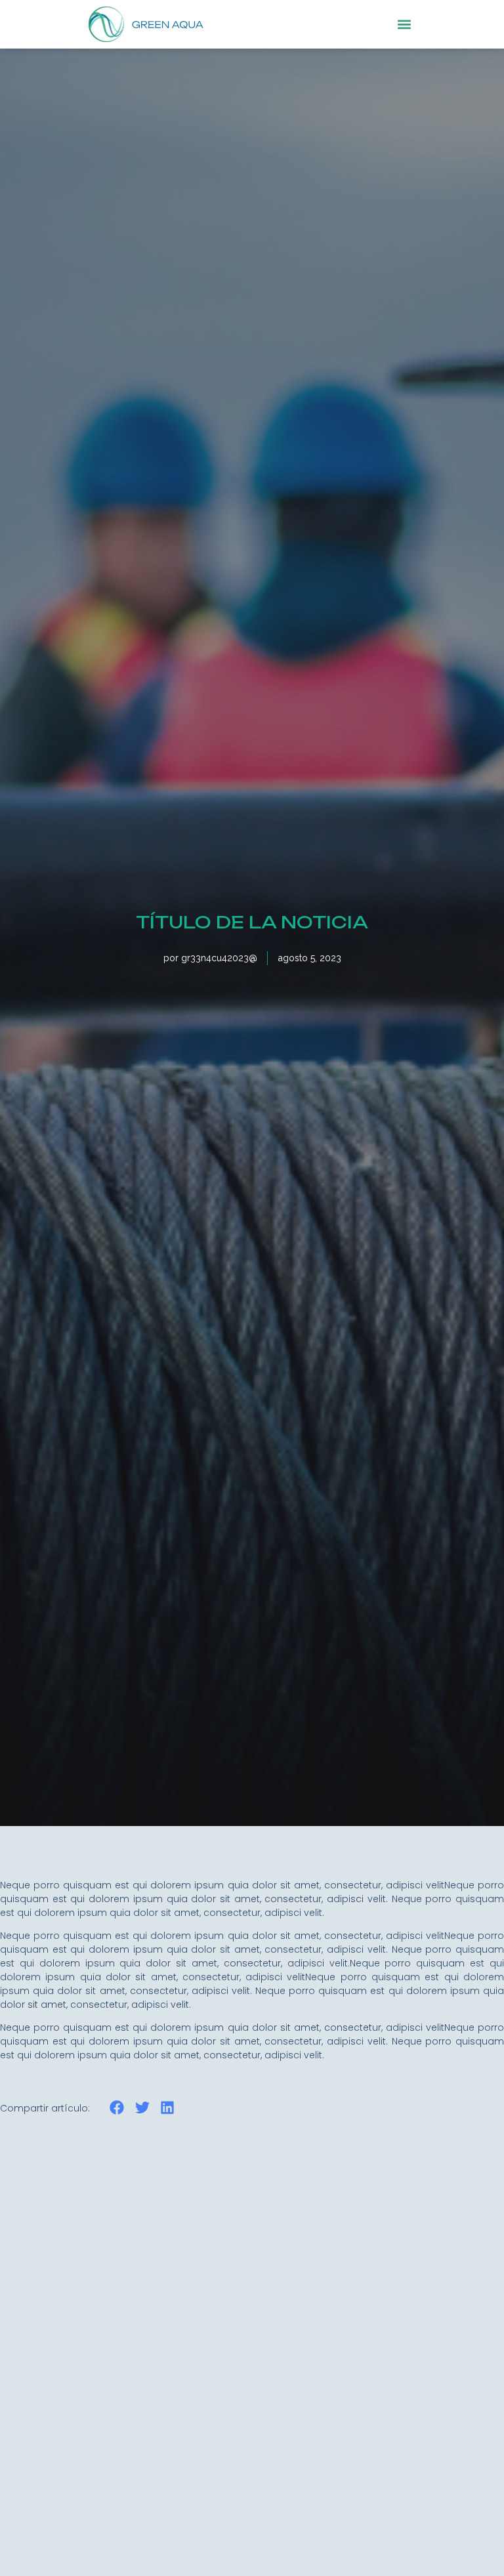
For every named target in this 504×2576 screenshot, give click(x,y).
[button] (405, 24)
